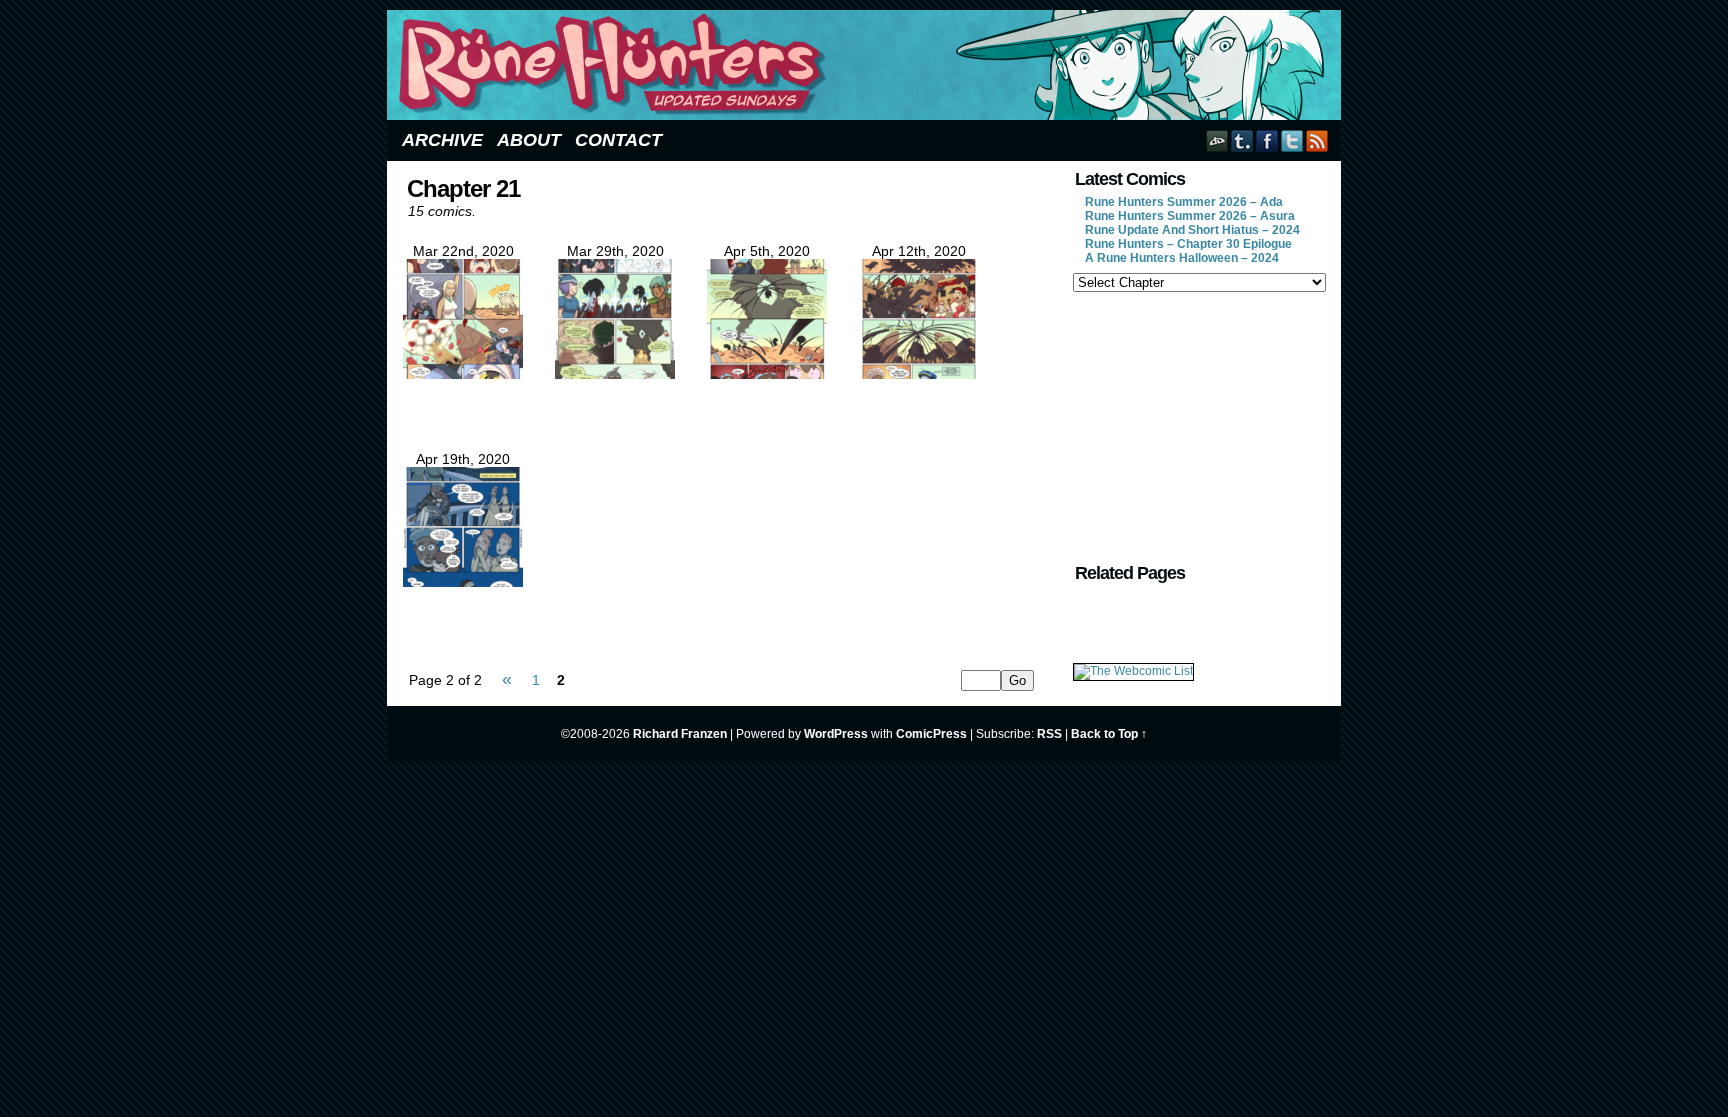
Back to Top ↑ (1109, 734)
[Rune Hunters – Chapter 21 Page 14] (463, 582)
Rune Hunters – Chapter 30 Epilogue (1188, 244)
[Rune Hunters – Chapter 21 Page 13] (919, 374)
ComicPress (931, 734)
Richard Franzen (680, 734)
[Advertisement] (1198, 425)
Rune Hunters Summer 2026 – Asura (1190, 216)
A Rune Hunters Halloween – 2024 (1182, 258)
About (529, 140)
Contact (618, 140)
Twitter (1292, 140)
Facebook (1267, 140)
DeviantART (1217, 140)
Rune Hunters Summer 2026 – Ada (1184, 202)
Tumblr (1242, 140)
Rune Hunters (867, 65)
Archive (442, 140)
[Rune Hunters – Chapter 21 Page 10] (463, 374)
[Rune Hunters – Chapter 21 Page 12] (767, 374)
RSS (1317, 140)
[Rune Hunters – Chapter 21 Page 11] (615, 374)
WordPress (836, 734)
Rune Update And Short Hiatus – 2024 (1192, 230)
